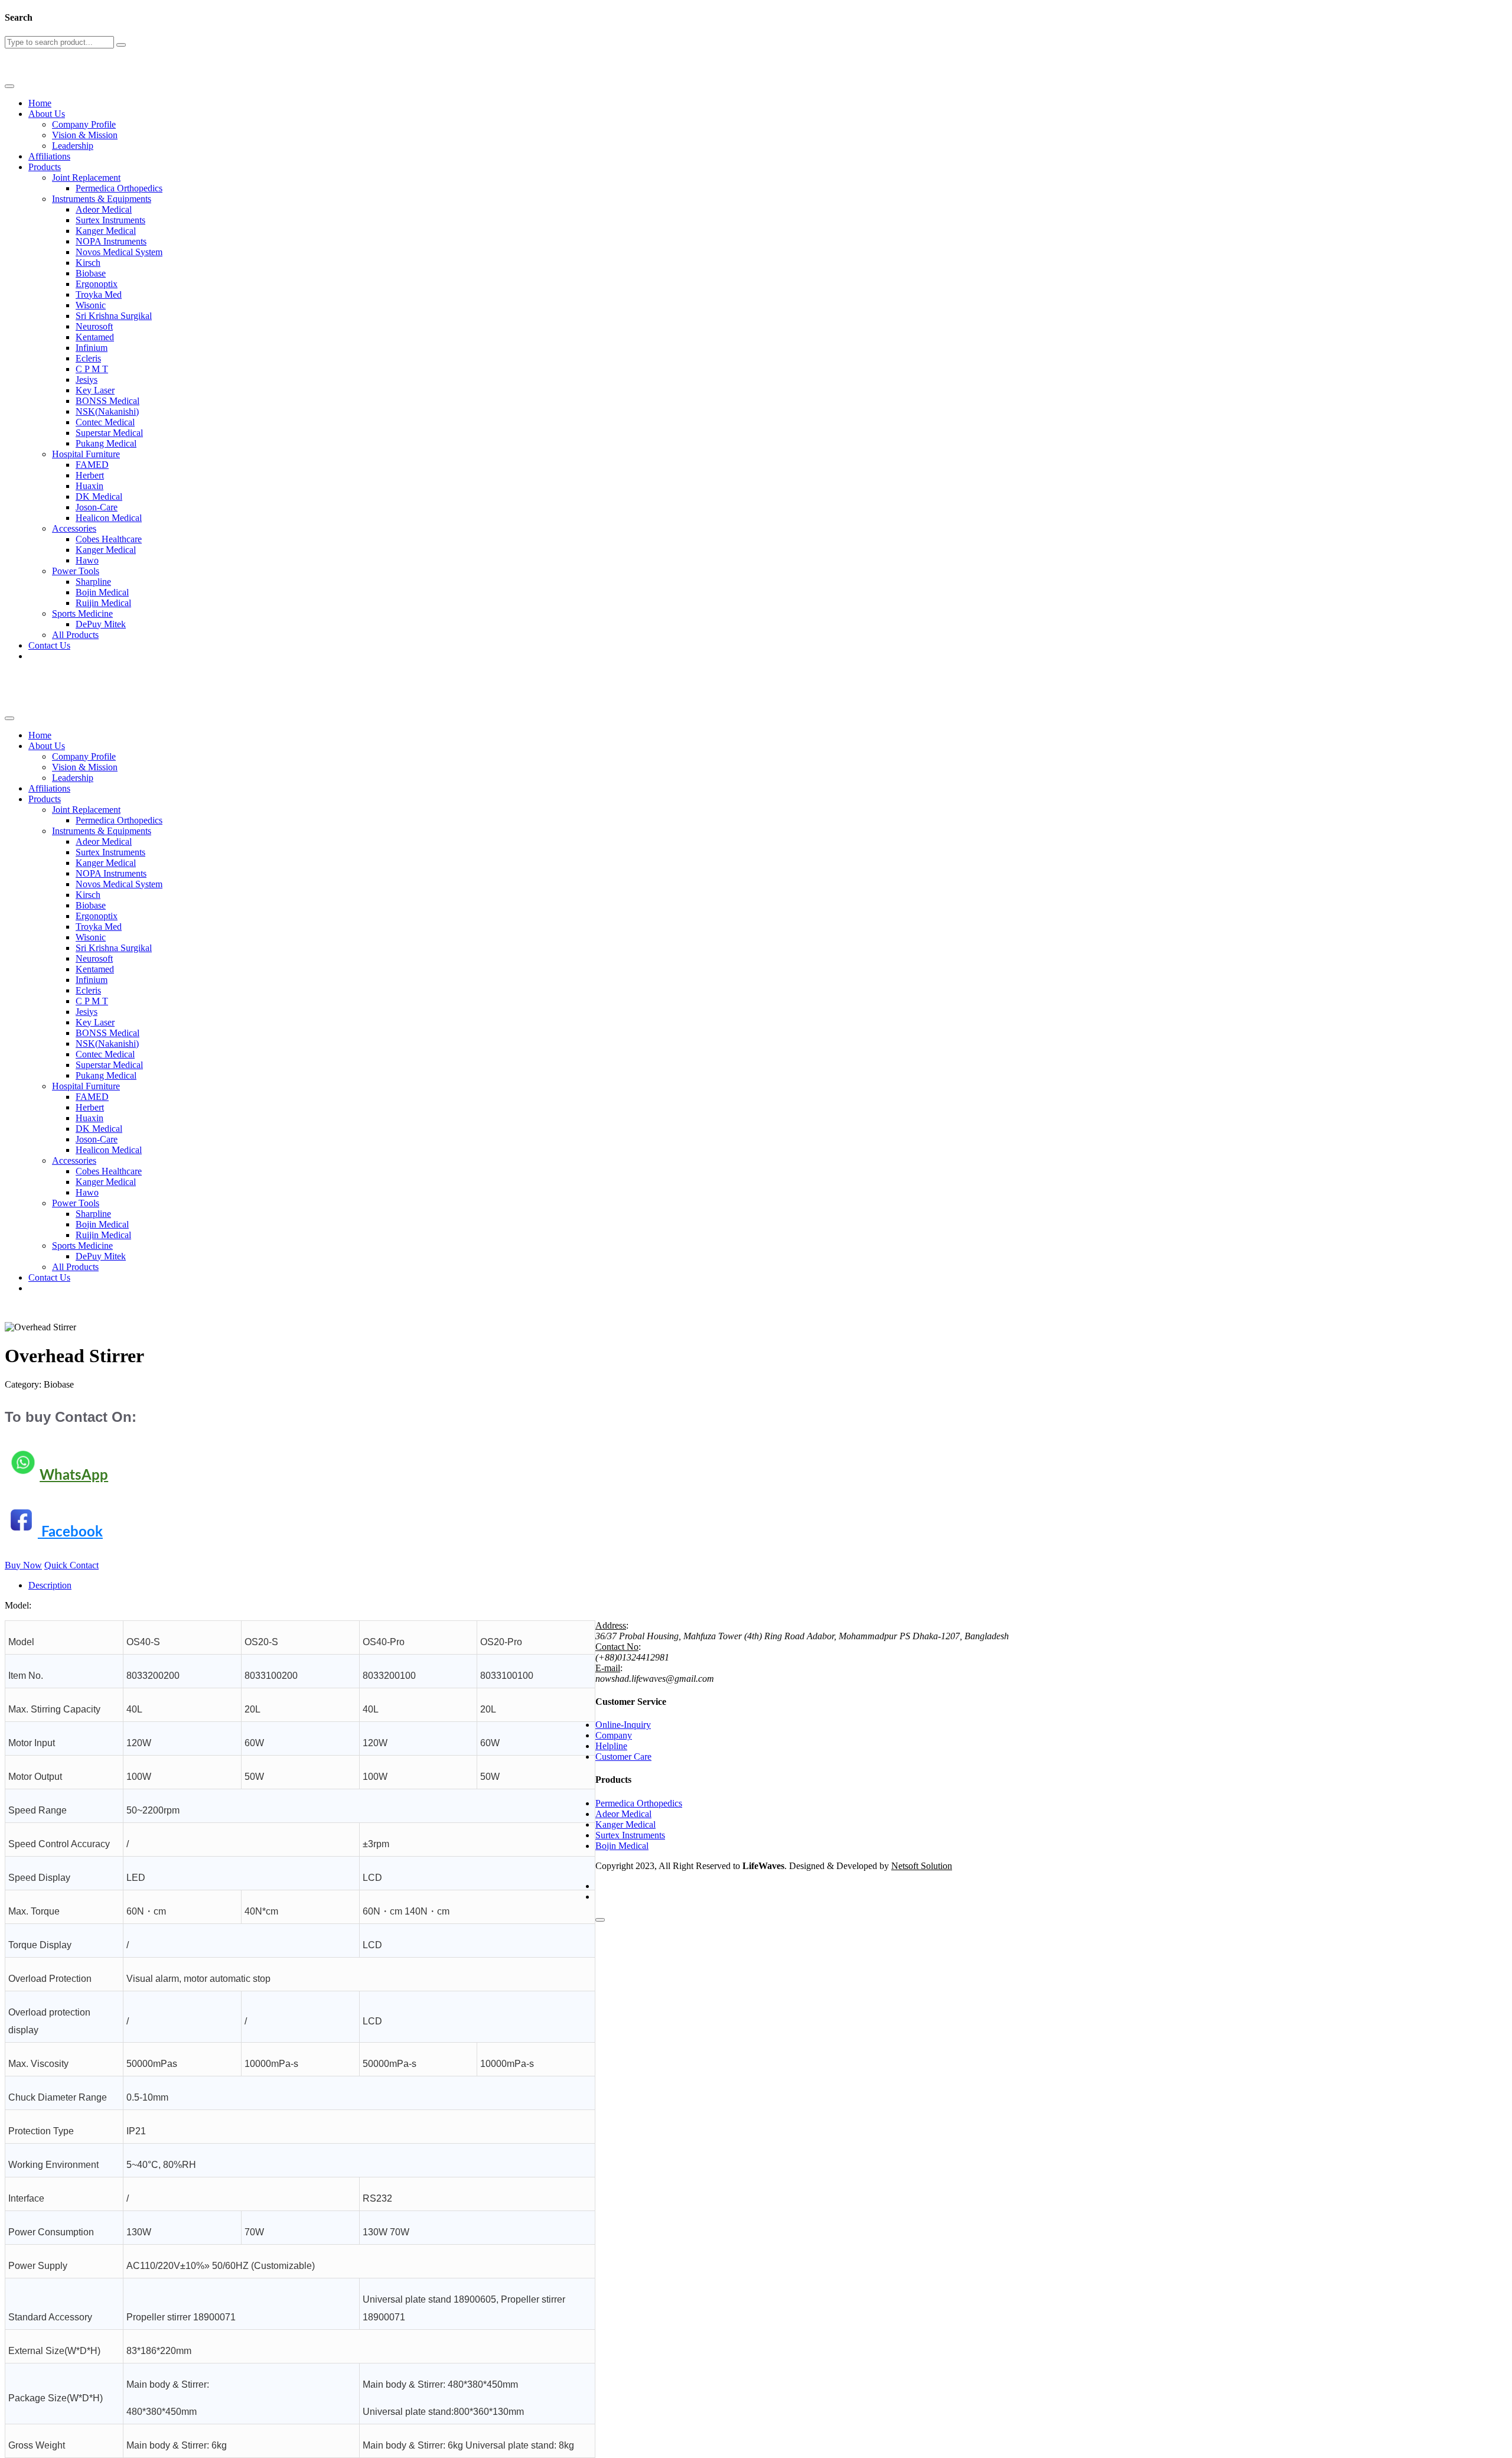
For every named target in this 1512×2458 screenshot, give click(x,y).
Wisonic (91, 305)
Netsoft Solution (922, 1866)
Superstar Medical (109, 433)
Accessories (74, 528)
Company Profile (84, 124)
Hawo (87, 560)
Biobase (91, 273)
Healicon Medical (109, 518)
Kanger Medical (106, 231)
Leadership (73, 146)
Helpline (611, 1746)
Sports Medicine (82, 613)
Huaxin (89, 486)
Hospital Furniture (86, 454)
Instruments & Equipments (102, 199)
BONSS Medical (107, 401)
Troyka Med (99, 294)
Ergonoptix (97, 284)
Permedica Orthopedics (119, 188)
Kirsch (88, 263)
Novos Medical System (119, 252)
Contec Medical (105, 422)
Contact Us (49, 645)
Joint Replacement (86, 178)
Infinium (92, 348)
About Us (47, 114)
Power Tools (76, 571)
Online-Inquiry (623, 1725)
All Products (75, 635)
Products (45, 167)
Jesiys (87, 380)
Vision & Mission (85, 135)
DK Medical (99, 497)
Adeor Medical (104, 209)
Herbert (90, 475)
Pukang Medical (106, 443)
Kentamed (95, 337)
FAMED (92, 465)
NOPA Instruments (111, 241)
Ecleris (88, 358)
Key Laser (95, 390)
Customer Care (623, 1757)
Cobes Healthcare (109, 539)
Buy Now (23, 1565)
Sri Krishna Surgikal (114, 316)
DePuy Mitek (101, 624)
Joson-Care (97, 507)
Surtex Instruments (110, 220)
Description (50, 1585)
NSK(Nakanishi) (107, 411)
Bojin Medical (102, 592)
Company (614, 1735)
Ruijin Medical (103, 603)
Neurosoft (94, 326)
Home (40, 103)
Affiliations (49, 156)
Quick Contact (71, 1565)
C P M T (92, 369)
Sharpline (93, 582)
